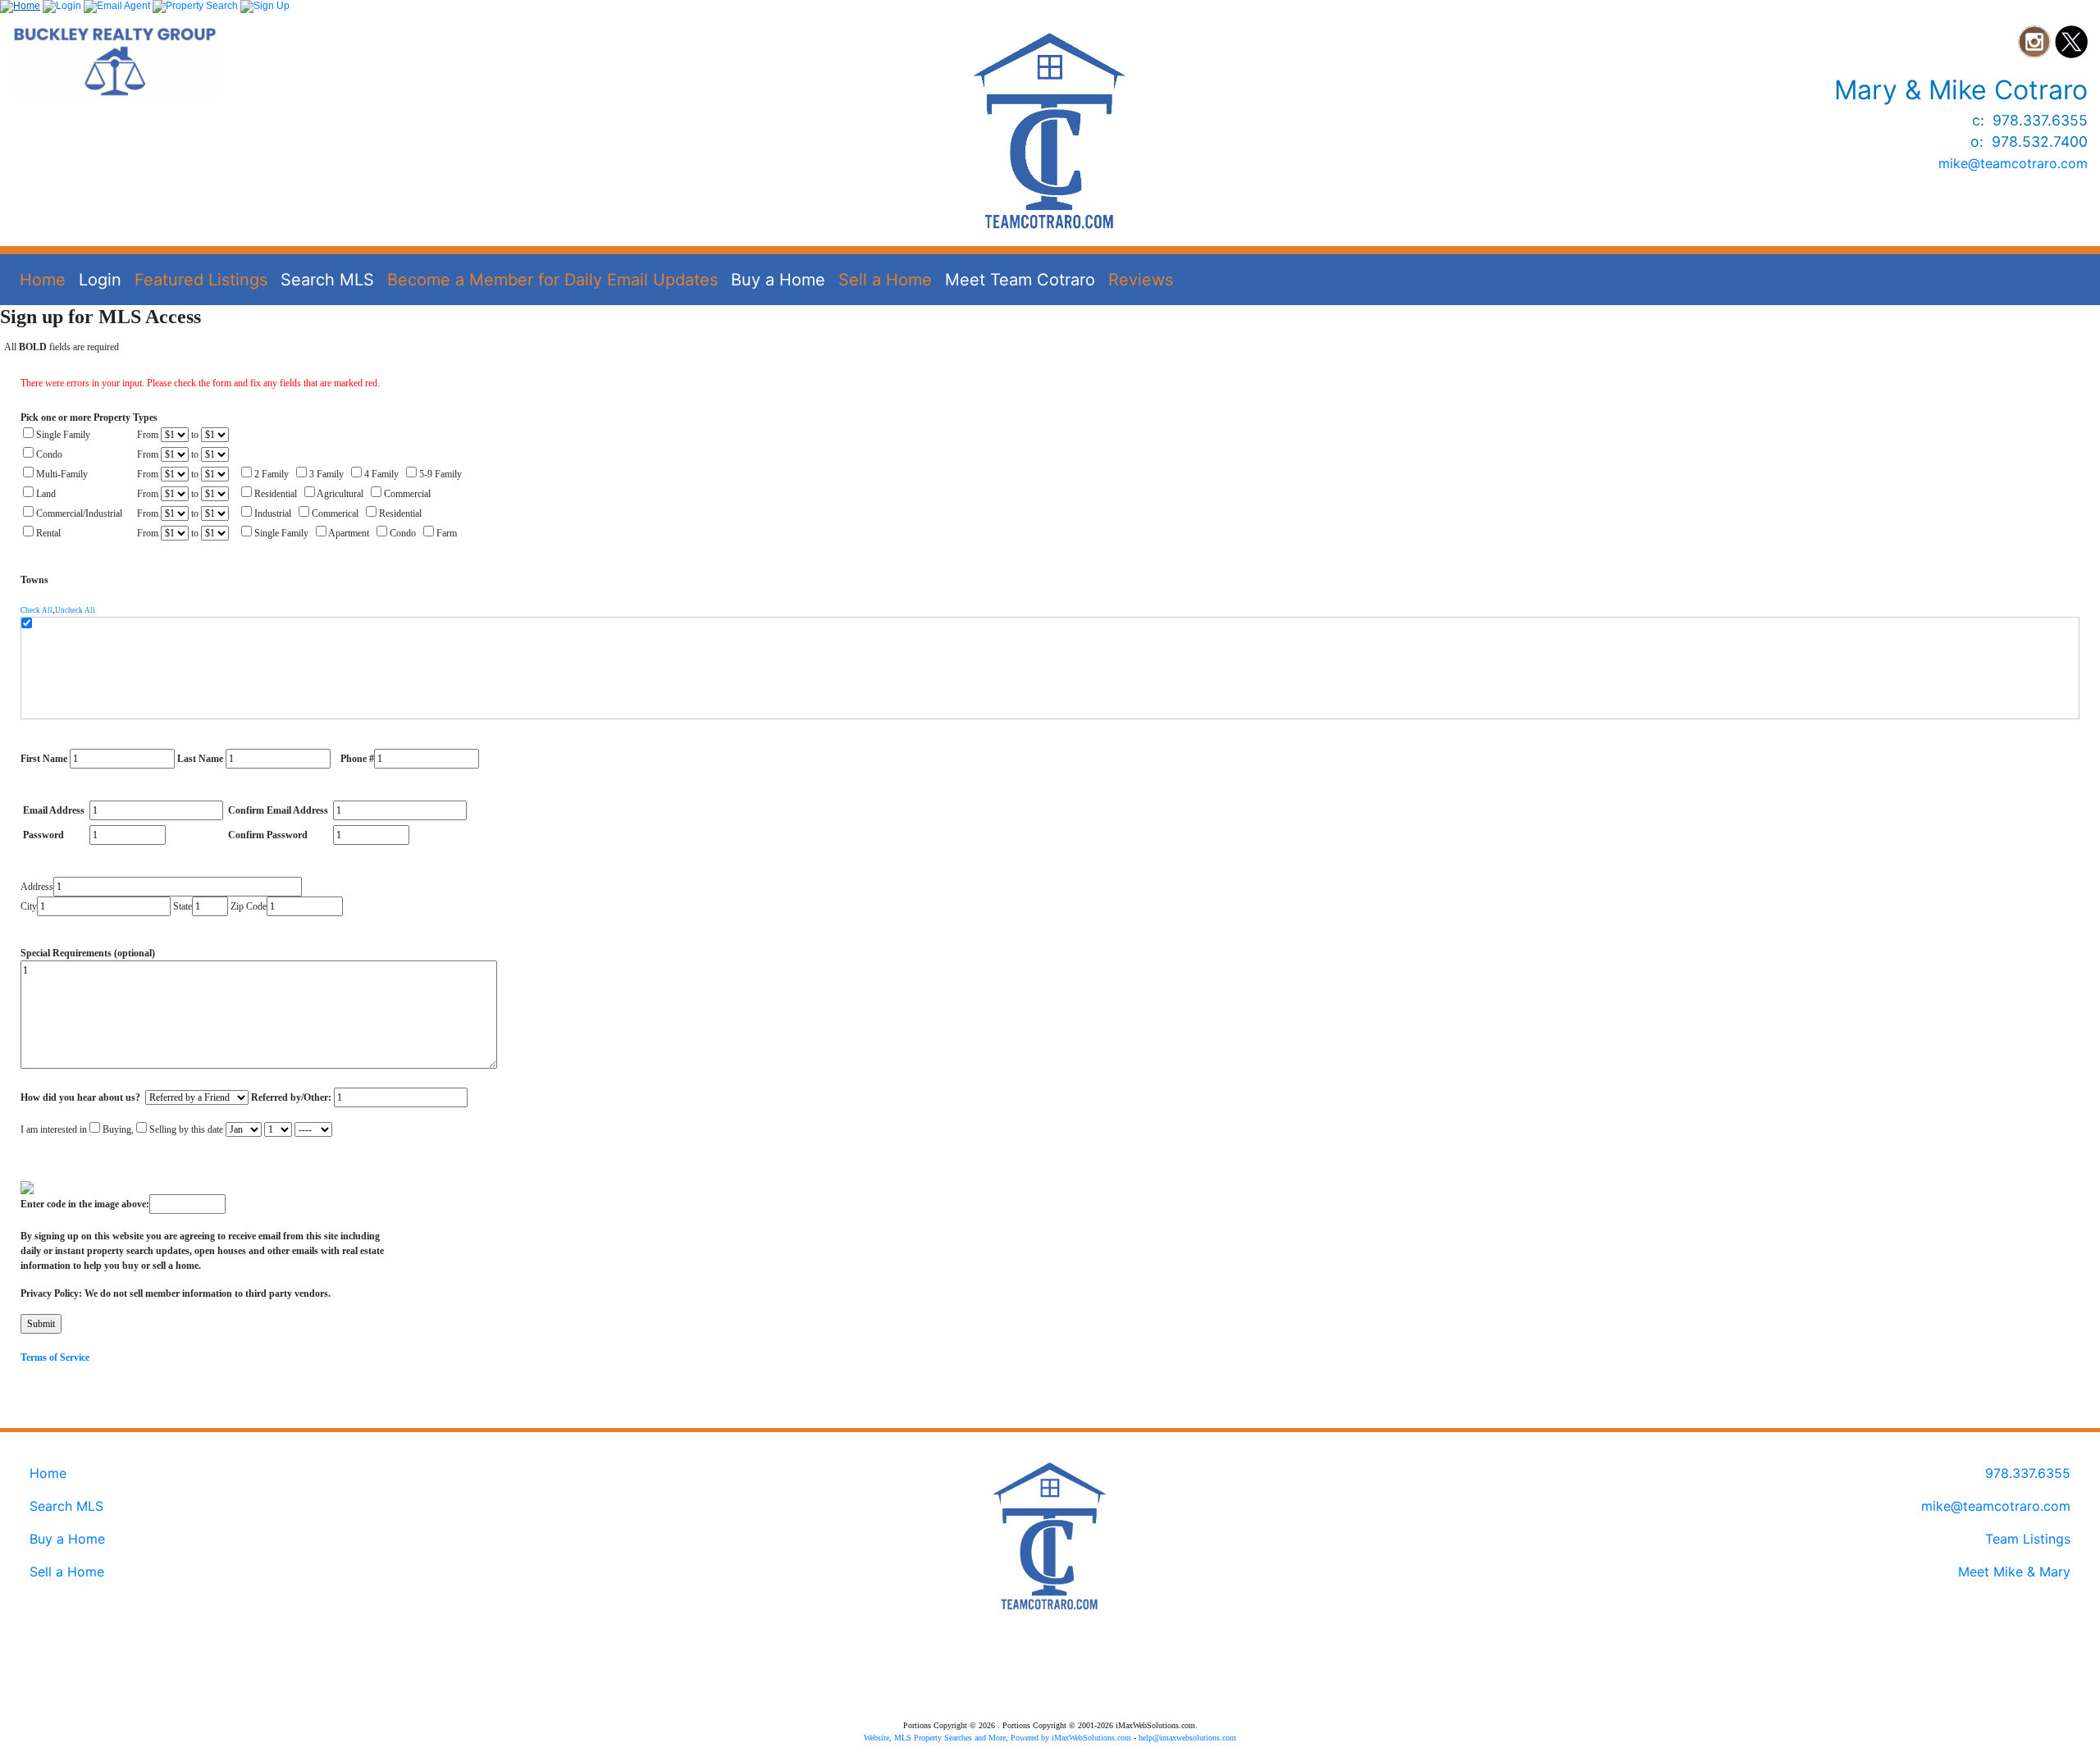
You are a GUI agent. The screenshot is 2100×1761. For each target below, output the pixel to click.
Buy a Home (778, 280)
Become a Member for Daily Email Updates (552, 280)
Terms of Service (55, 1357)
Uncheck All (75, 610)
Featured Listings (201, 280)
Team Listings (2028, 1539)
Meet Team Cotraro (1020, 280)
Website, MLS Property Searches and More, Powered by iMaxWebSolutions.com (997, 1738)
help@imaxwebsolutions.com (1187, 1738)
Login (100, 280)
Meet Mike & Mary (2014, 1572)
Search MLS (327, 280)
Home (43, 280)
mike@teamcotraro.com (2013, 163)
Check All (37, 610)
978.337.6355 (2028, 1473)
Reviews (1141, 280)
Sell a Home (885, 280)
